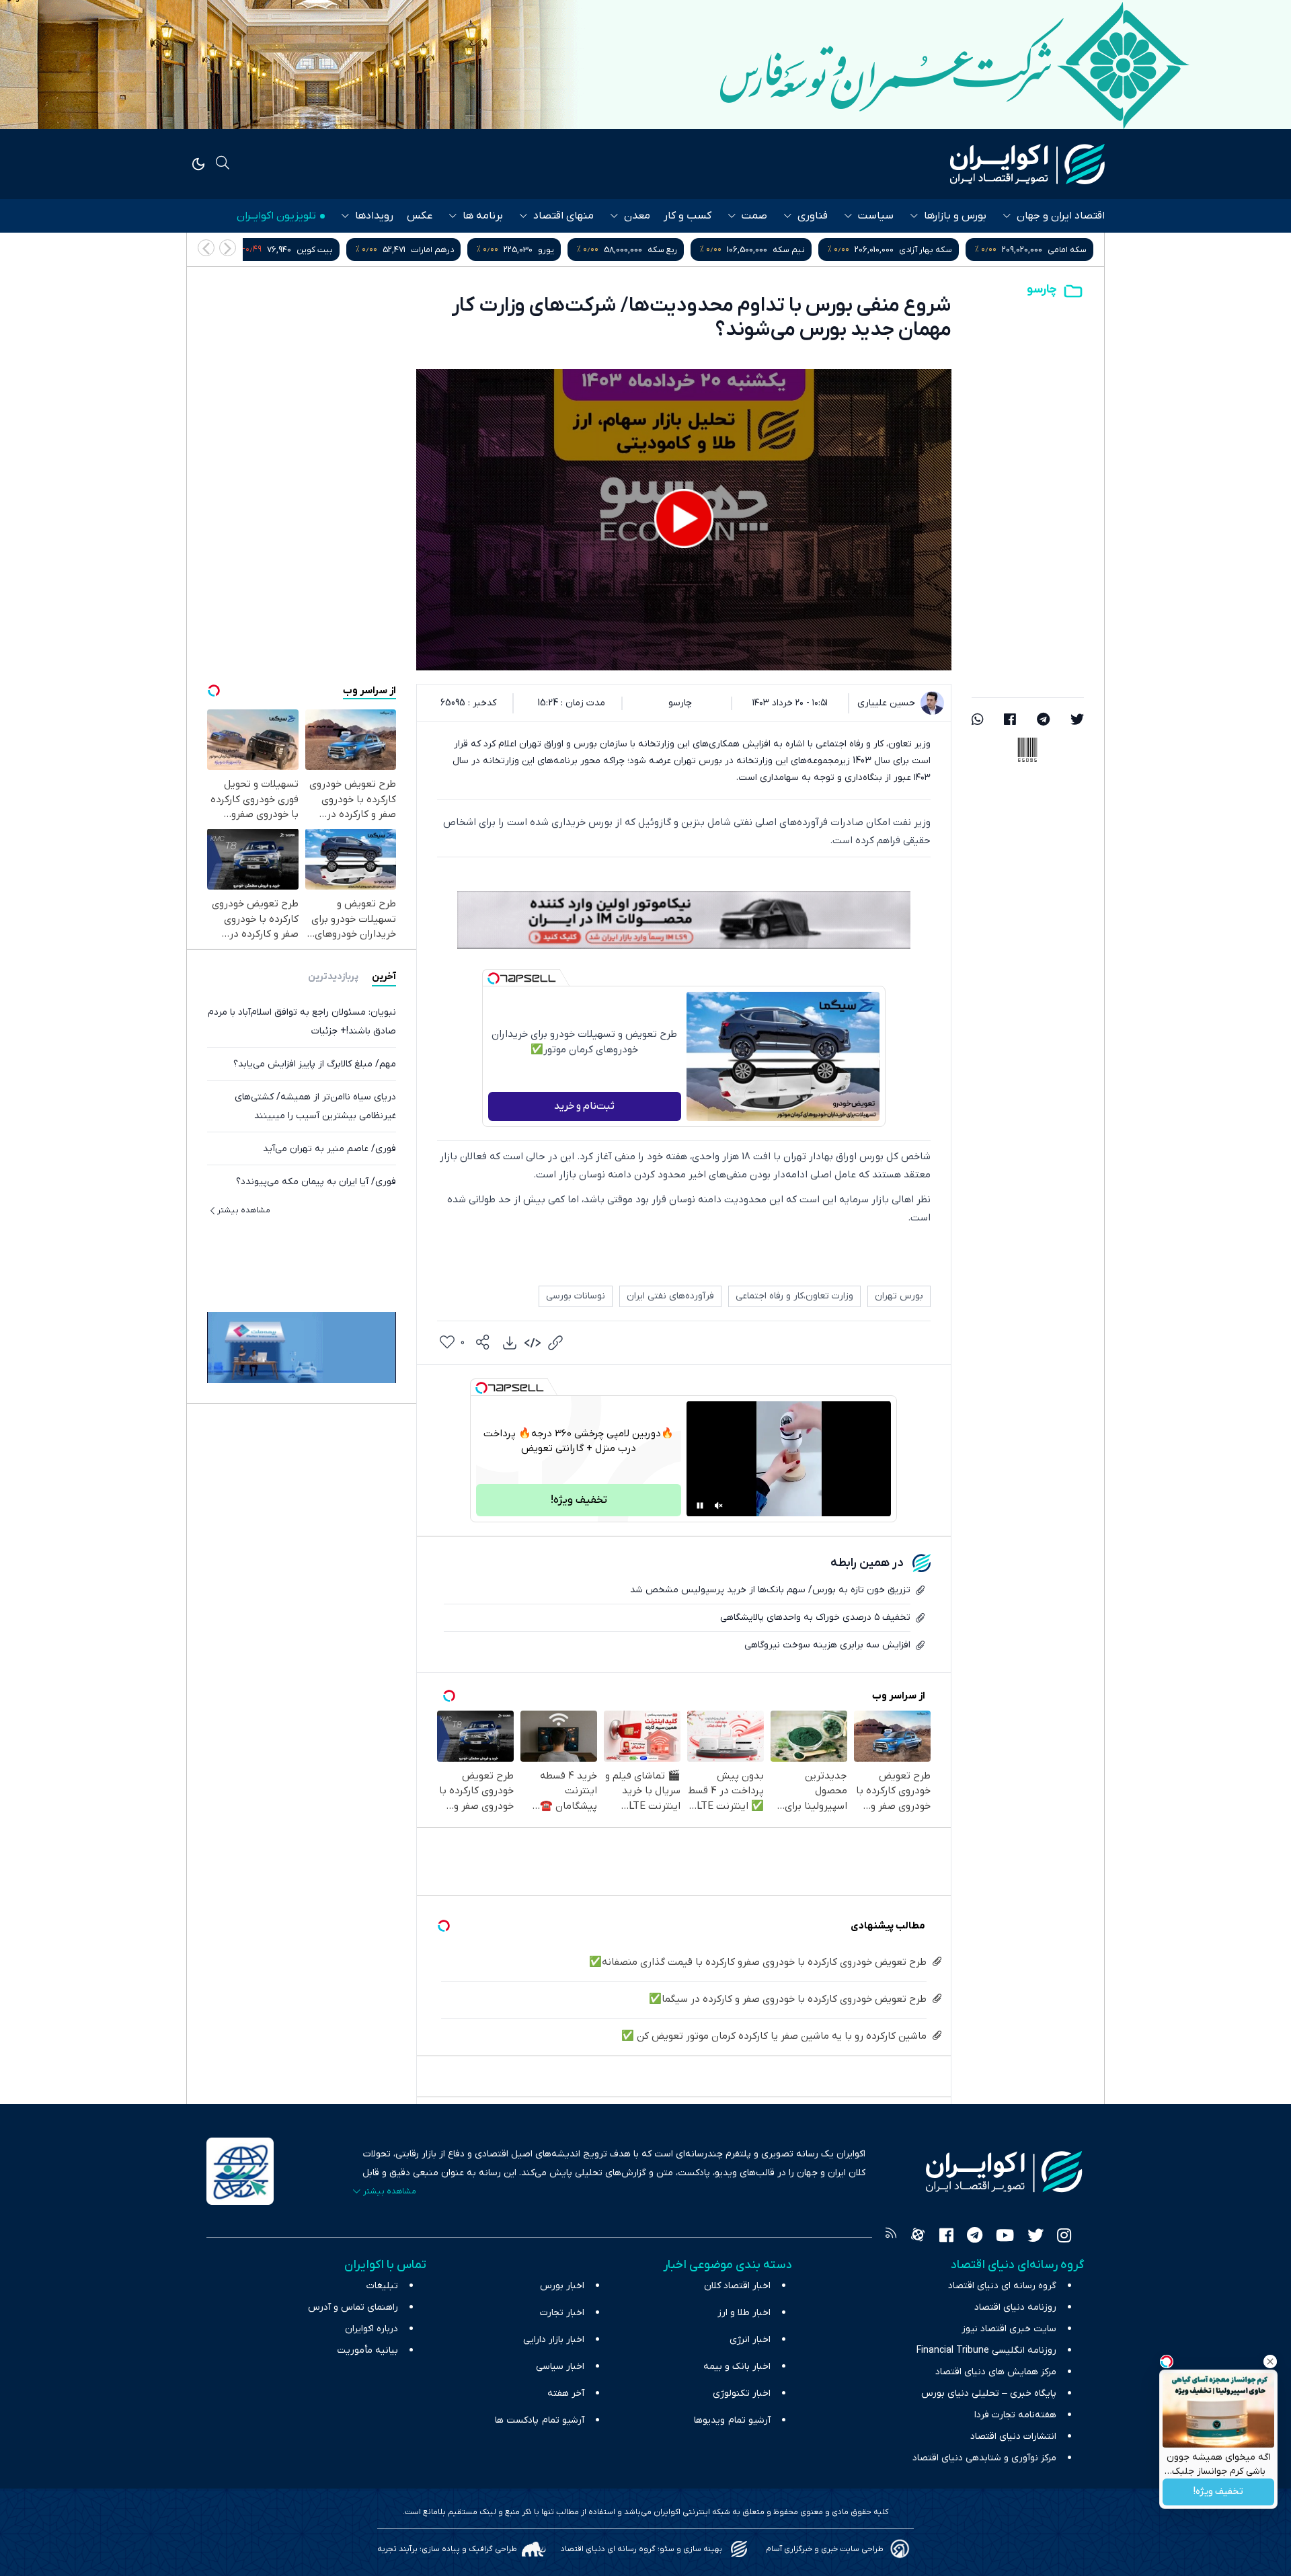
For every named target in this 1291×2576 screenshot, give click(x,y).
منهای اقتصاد (563, 216)
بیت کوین (449, 250)
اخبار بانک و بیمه (737, 2367)
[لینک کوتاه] (555, 1343)
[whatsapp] (978, 721)
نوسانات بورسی (576, 1296)
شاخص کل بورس (307, 250)
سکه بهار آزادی (1060, 250)
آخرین (384, 976)
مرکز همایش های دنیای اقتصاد (996, 2372)
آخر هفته (566, 2393)
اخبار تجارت (562, 2313)
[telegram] (1043, 721)
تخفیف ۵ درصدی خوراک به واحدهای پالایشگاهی (815, 1617)
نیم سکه (923, 250)
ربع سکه (797, 250)
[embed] (533, 1343)
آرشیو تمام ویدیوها (732, 2420)
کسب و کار (688, 216)
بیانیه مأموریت (367, 2350)
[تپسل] (494, 978)
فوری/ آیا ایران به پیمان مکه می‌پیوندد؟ (316, 1181)
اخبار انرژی (750, 2340)
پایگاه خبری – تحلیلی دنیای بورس (989, 2393)
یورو (680, 250)
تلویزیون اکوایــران (276, 216)
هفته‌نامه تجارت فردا (1015, 2415)
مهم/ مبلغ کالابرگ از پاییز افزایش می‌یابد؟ (315, 1063)
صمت (754, 216)
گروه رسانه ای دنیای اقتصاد (1002, 2286)
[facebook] (1010, 721)
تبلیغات (382, 2286)
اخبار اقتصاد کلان (737, 2286)
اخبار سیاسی (560, 2367)
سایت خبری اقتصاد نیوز (1009, 2329)
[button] (206, 248)
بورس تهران (899, 1296)
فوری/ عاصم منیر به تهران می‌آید (329, 1148)
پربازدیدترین (333, 976)
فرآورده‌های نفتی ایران (670, 1296)
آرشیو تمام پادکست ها (540, 2420)
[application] (684, 520)
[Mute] (719, 1506)
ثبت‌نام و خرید (584, 1106)
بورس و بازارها (955, 216)
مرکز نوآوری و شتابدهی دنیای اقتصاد (984, 2458)
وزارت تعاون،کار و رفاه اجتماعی (794, 1296)
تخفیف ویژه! (1218, 2492)
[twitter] (1077, 721)
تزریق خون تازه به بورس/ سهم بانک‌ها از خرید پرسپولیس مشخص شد (770, 1590)
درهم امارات (567, 250)
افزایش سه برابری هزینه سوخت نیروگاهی (827, 1645)
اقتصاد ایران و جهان (1061, 216)
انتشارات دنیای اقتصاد (1013, 2436)
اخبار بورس (562, 2286)
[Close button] (1270, 2362)
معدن (637, 216)
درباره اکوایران (371, 2329)
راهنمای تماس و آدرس (353, 2307)
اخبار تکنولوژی (742, 2393)
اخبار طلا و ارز (744, 2313)
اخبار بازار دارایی (554, 2340)
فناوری (813, 216)
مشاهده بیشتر (244, 1210)
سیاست (876, 216)
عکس (420, 216)
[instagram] (1064, 2237)
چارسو (1042, 289)
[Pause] (700, 1506)
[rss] (891, 2237)
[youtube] (1005, 2237)
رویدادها (374, 216)
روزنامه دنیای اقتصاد (1015, 2307)
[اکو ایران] (1027, 164)
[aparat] (918, 2237)
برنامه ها (483, 216)
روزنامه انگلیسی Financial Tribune (986, 2350)
